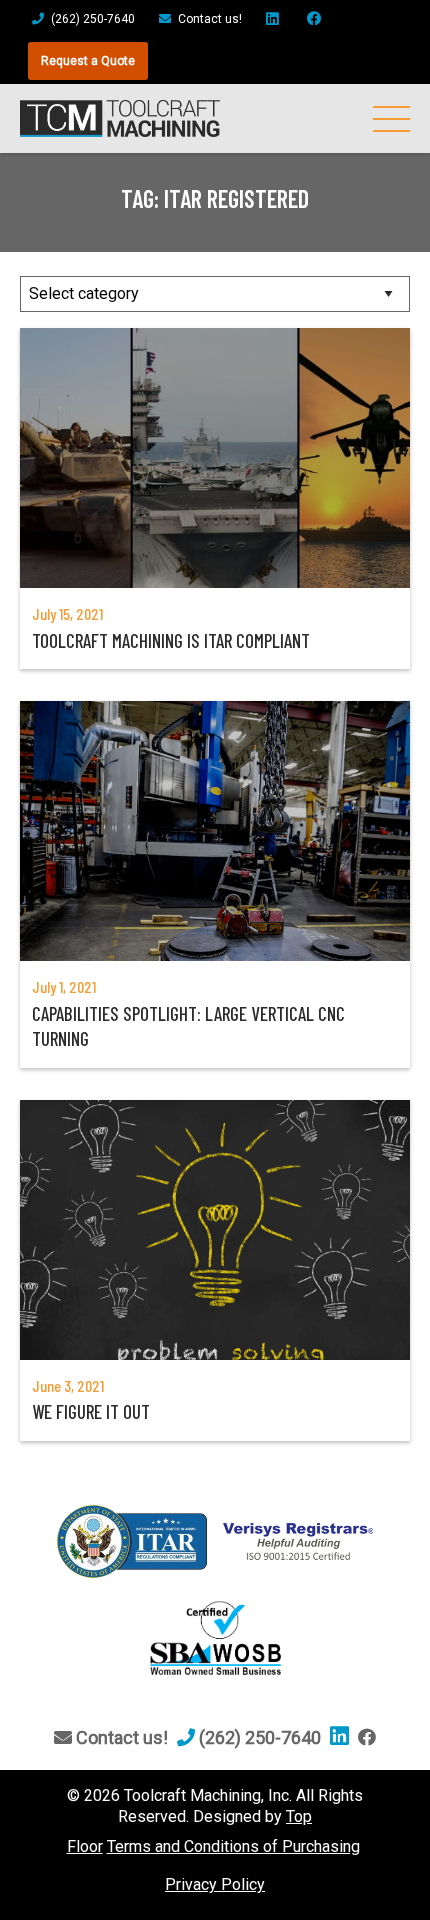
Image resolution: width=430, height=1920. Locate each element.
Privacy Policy (215, 1884)
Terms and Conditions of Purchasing (233, 1846)
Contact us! (208, 19)
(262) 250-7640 (91, 19)
